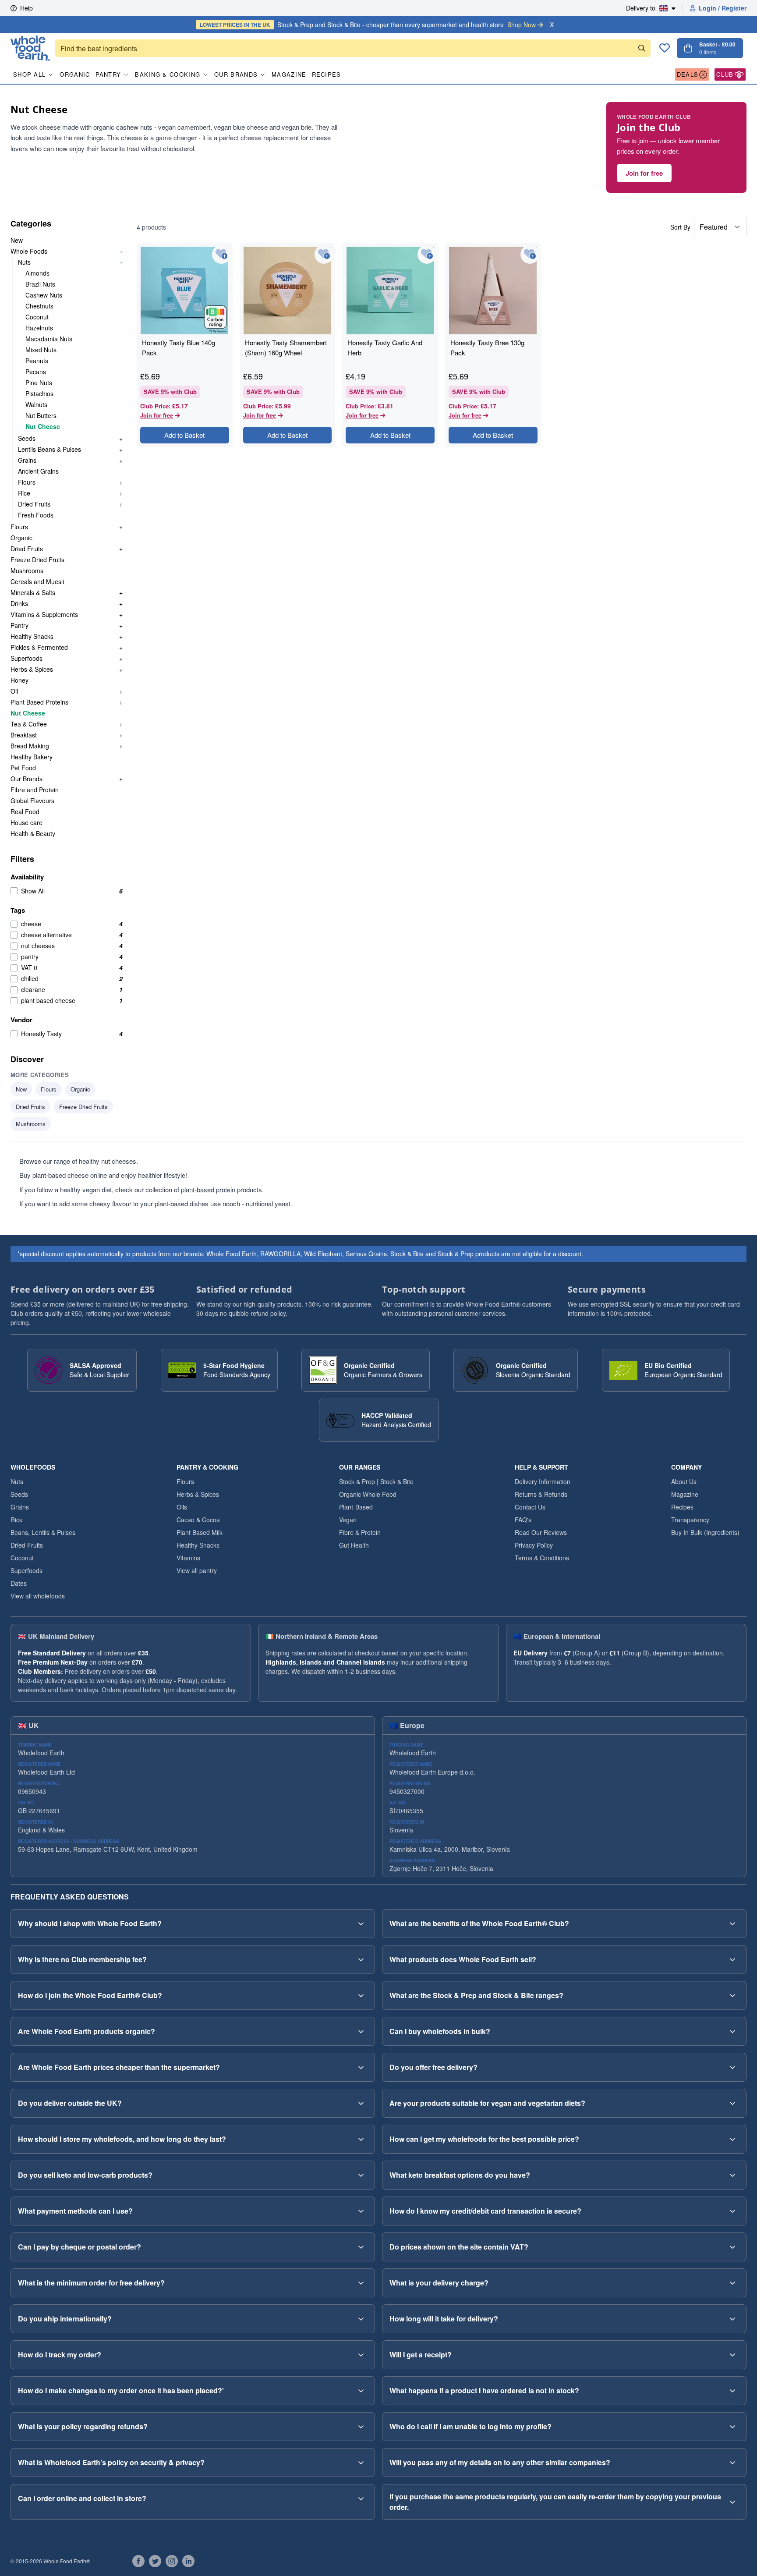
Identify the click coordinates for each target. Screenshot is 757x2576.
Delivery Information (543, 1481)
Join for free (644, 173)
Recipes (327, 74)
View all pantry (197, 1570)
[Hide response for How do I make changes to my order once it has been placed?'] (361, 2391)
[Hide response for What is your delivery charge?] (732, 2283)
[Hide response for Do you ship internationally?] (361, 2319)
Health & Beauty (33, 833)
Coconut (37, 317)
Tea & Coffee (29, 724)
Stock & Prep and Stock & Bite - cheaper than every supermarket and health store (368, 25)
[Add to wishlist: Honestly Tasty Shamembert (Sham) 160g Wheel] (324, 254)
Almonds (37, 273)
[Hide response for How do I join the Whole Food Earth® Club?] (361, 1995)
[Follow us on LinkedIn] (188, 2561)
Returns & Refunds (541, 1494)
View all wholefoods (38, 1596)
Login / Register (723, 8)
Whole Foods (29, 251)
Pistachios (39, 393)
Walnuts (36, 404)
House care (27, 822)
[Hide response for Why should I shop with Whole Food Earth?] (361, 1924)
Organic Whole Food (368, 1494)
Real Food (25, 811)
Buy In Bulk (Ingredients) (705, 1532)
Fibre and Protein (35, 790)
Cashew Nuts (44, 295)
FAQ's (523, 1520)
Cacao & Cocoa (198, 1520)
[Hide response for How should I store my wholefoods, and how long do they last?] (361, 2139)
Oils (182, 1507)
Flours (27, 482)
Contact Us (530, 1507)
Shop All (29, 74)
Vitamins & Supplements (44, 614)
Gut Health (354, 1545)
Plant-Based (356, 1507)
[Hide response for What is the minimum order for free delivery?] (361, 2283)
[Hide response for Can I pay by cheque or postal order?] (361, 2247)
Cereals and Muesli (37, 581)
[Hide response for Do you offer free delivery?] (732, 2067)
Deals (688, 74)
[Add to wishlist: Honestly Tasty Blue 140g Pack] (221, 254)
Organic (75, 74)
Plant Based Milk (200, 1532)
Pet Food (23, 768)
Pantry (108, 74)
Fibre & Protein (360, 1532)
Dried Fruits (34, 504)
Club (725, 74)
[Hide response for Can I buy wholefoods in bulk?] (732, 2031)
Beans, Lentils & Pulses (43, 1532)
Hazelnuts (39, 328)
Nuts (24, 262)
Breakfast (24, 735)
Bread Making (30, 746)
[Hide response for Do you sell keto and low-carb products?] (361, 2175)
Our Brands (236, 74)
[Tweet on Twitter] (155, 2561)
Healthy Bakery (32, 757)
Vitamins (188, 1558)
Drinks (19, 603)
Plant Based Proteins (39, 702)
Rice (24, 493)
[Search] (642, 48)
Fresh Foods (36, 515)
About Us (684, 1481)
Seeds (27, 438)
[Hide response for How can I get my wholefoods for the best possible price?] (732, 2139)
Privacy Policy (534, 1545)
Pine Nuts (39, 383)
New (17, 240)
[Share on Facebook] (138, 2561)
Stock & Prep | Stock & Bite (376, 1481)
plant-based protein (208, 1189)
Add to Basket (184, 435)
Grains (27, 460)
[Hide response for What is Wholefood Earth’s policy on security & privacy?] (361, 2463)
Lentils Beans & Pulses (50, 449)
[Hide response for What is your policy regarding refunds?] (361, 2427)
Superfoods (27, 658)
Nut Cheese (43, 426)
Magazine (289, 74)
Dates (19, 1583)
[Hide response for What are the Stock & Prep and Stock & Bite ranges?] (732, 1995)
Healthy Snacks (32, 636)
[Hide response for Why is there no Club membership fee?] (361, 1959)
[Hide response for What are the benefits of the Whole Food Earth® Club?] (732, 1924)
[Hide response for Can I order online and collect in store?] (361, 2498)
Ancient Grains (38, 471)
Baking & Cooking (168, 74)
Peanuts (37, 361)
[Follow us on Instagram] (172, 2561)
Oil (14, 691)
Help (27, 8)
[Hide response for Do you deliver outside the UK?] (361, 2103)
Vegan (348, 1520)
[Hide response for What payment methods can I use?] (361, 2211)
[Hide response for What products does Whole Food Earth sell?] (732, 1959)
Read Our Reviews (541, 1532)
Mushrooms (27, 570)
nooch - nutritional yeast (256, 1203)
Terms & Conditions (542, 1558)
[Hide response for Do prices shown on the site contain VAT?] (732, 2247)
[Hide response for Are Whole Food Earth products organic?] (361, 2031)
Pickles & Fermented (39, 647)
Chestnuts (39, 306)
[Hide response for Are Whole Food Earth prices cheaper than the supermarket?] (361, 2067)
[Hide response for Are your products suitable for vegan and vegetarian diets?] (732, 2103)
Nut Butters (41, 415)
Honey (19, 680)
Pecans (36, 372)
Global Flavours (32, 801)
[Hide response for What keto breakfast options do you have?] (732, 2175)
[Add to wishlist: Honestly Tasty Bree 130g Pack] (530, 254)
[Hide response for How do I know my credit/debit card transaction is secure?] (732, 2211)
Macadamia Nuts (49, 339)
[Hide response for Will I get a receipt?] (732, 2355)
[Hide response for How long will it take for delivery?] (732, 2319)
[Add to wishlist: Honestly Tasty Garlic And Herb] (427, 254)
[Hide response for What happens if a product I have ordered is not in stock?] (732, 2391)
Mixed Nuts (41, 350)
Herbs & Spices (32, 669)
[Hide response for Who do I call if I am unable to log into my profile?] (732, 2427)
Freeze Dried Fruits (37, 560)
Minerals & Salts (33, 592)
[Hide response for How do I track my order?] (361, 2355)
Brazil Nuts (40, 284)
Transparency (690, 1520)
